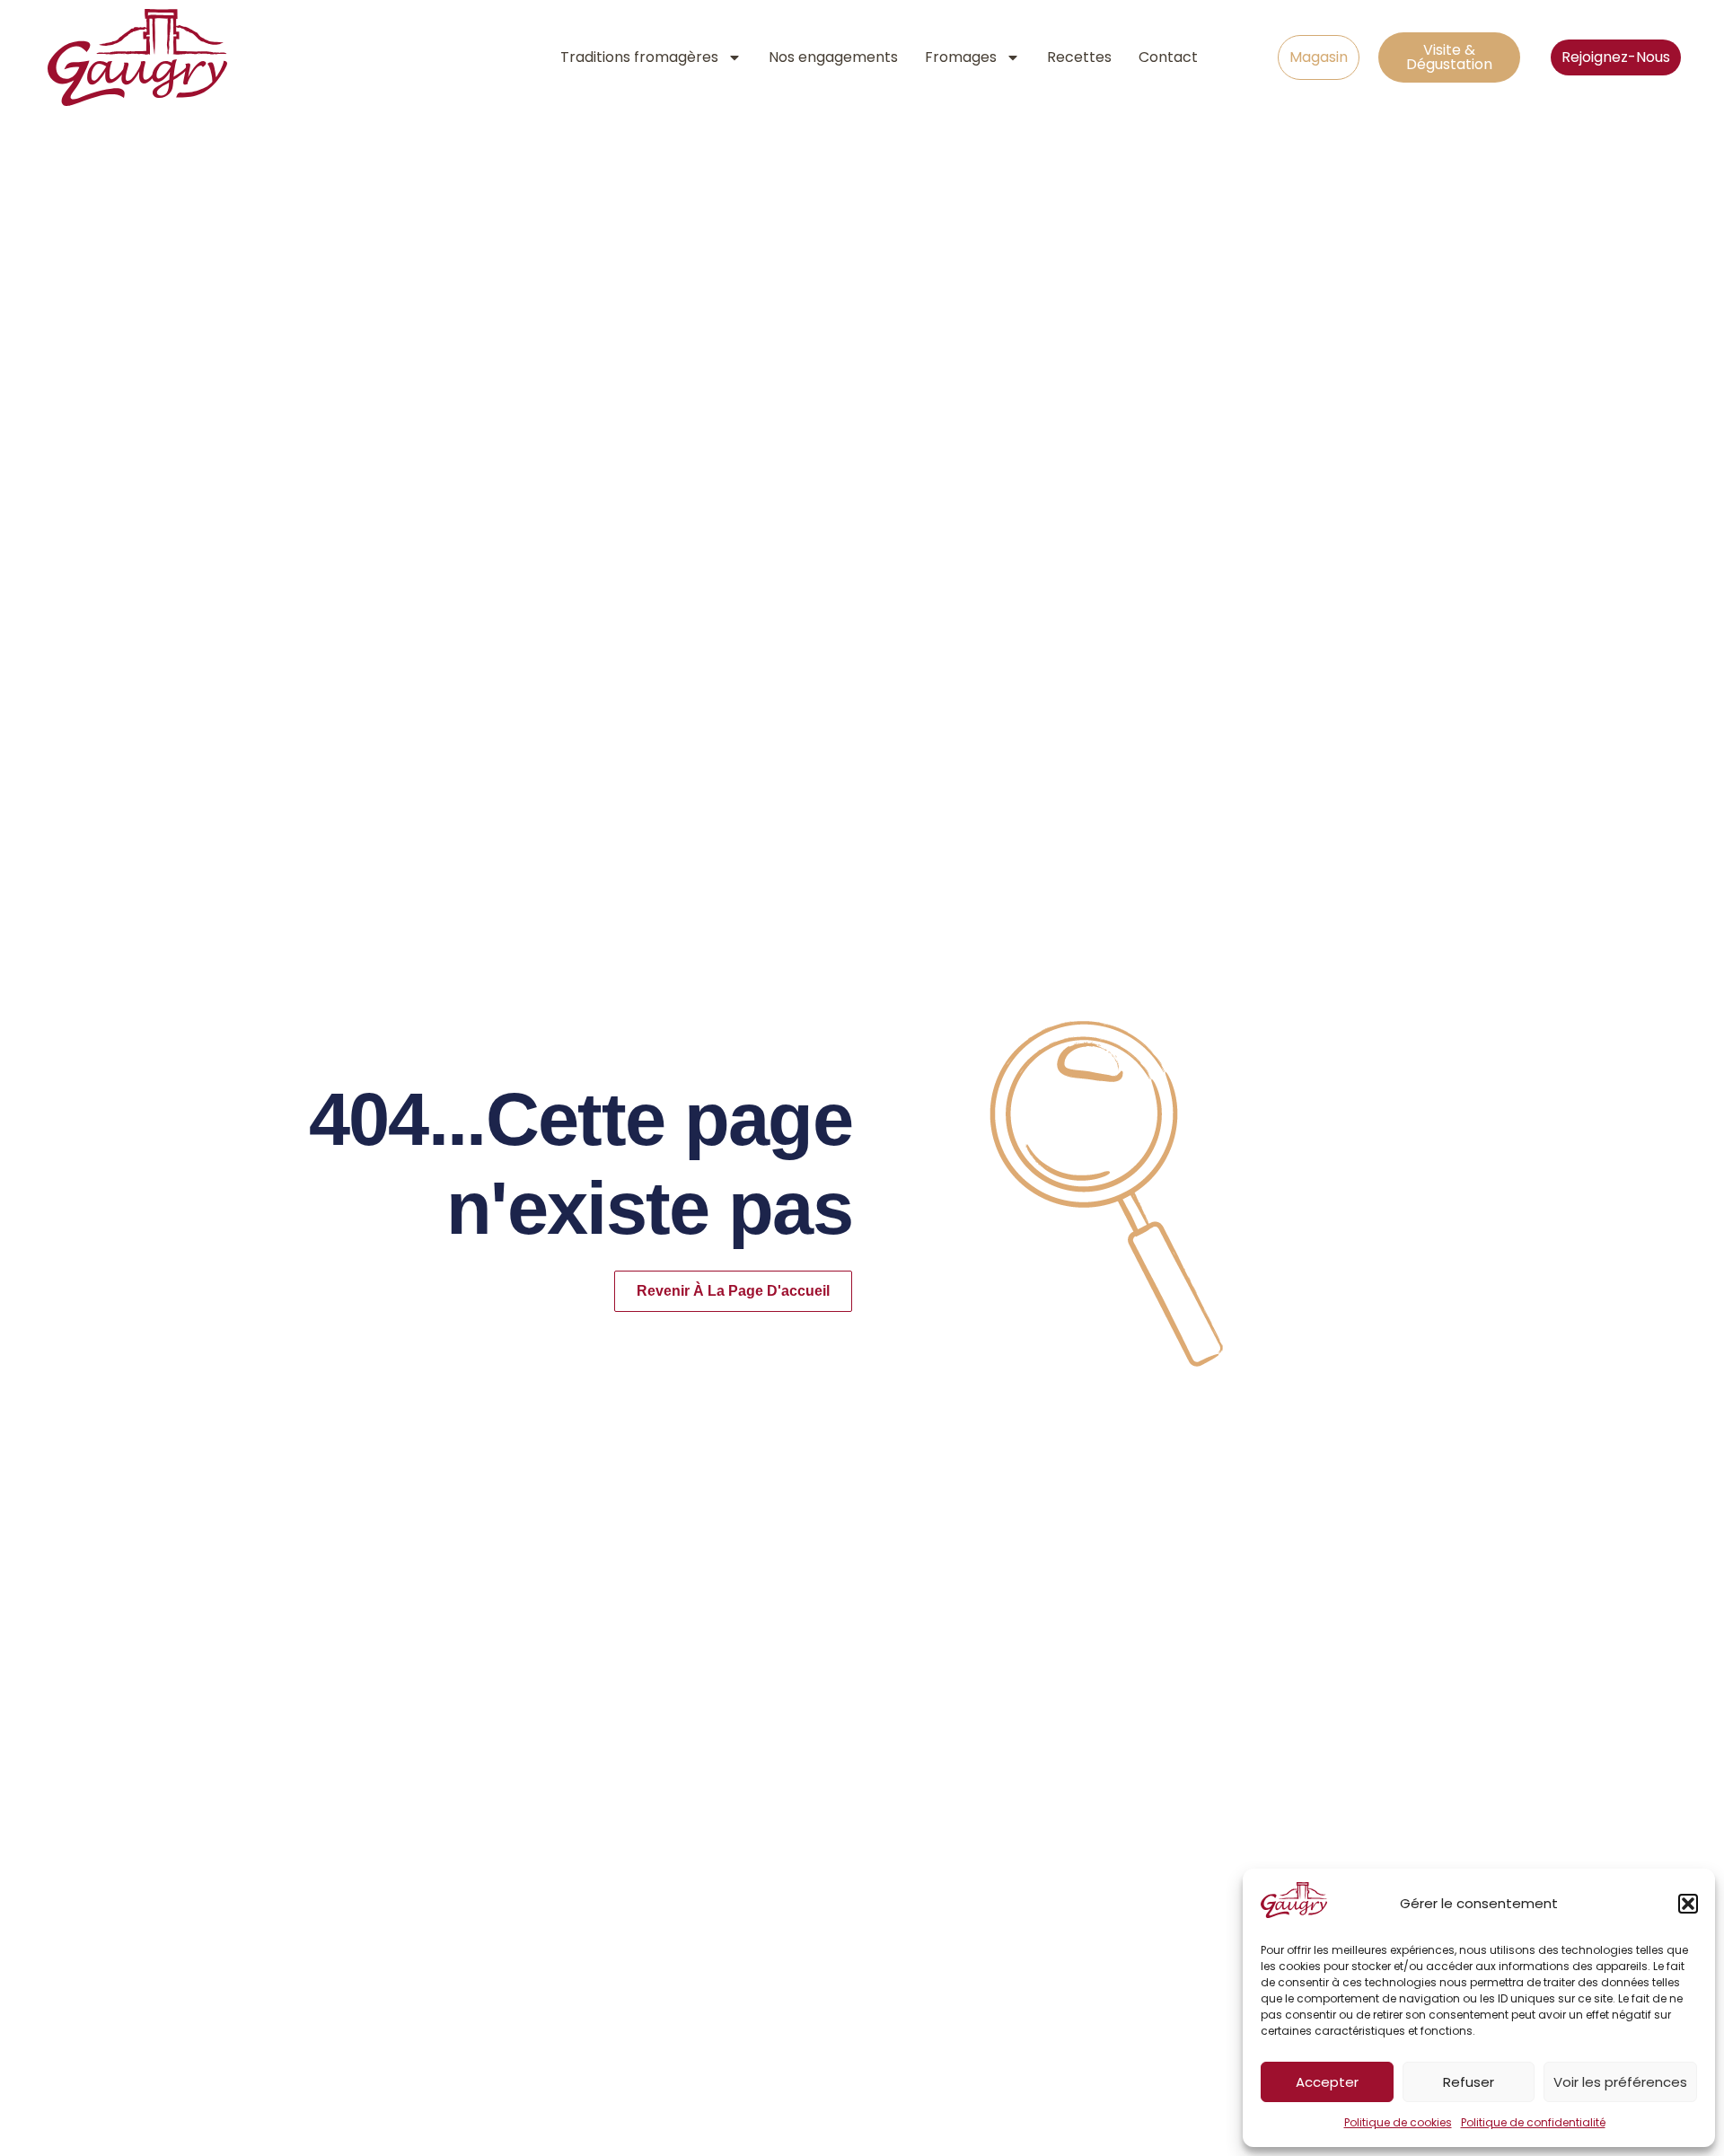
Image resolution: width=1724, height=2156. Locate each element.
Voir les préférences (1620, 2082)
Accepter (1327, 2082)
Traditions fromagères (639, 57)
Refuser (1469, 2082)
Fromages (961, 57)
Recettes (1079, 57)
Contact (1168, 57)
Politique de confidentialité (1533, 2122)
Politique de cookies (1398, 2122)
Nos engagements (833, 57)
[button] (1688, 1904)
